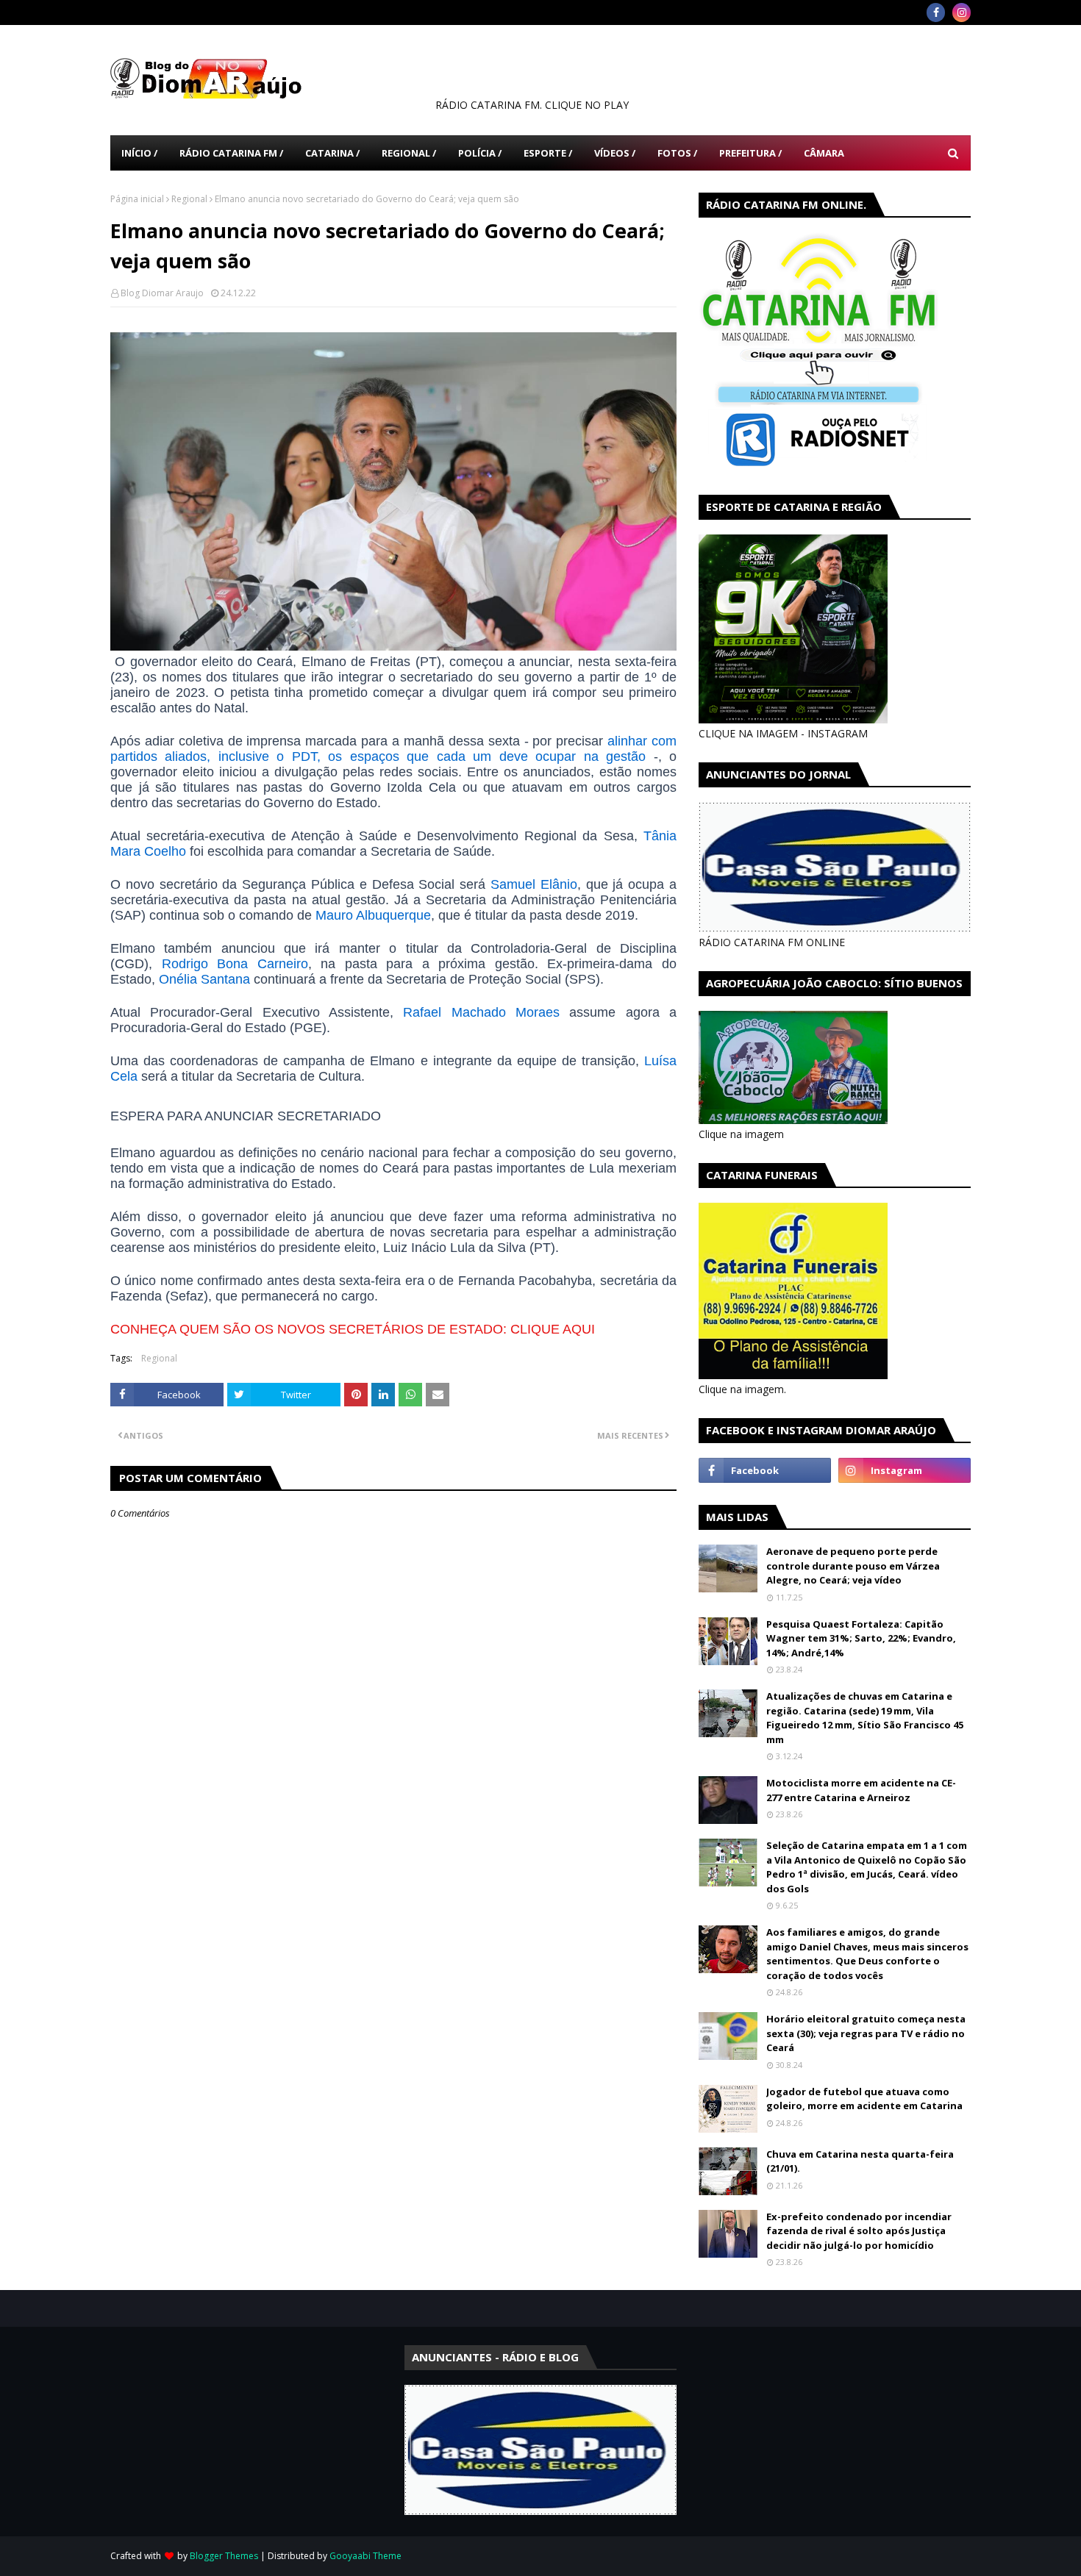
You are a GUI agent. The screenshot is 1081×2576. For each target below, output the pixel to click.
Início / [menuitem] (139, 153)
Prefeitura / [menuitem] (750, 153)
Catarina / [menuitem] (332, 153)
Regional (189, 199)
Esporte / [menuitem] (548, 153)
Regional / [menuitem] (409, 153)
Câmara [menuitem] (824, 153)
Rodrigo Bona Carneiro (235, 964)
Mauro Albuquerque (373, 915)
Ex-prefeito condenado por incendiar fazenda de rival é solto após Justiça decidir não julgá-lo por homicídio (859, 2231)
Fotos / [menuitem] (677, 153)
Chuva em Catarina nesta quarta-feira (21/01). (860, 2161)
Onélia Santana (204, 979)
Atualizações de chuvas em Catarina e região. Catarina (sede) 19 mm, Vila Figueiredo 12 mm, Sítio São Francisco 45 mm (865, 1718)
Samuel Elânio (534, 884)
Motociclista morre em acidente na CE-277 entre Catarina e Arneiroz (861, 1790)
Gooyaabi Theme (365, 2556)
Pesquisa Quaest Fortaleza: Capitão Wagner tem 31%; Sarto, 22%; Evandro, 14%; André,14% (861, 1638)
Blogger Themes (224, 2556)
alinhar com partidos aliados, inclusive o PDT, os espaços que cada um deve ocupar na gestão (393, 749)
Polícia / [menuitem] (480, 153)
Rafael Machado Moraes (481, 1012)
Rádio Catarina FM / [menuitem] (231, 153)
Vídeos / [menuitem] (615, 153)
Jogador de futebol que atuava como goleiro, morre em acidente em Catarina (864, 2099)
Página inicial (137, 199)
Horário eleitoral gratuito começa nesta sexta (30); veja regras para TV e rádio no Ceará (866, 2033)
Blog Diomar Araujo (162, 293)
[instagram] (962, 12)
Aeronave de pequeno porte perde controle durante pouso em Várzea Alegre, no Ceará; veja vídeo (853, 1566)
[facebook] (936, 12)
